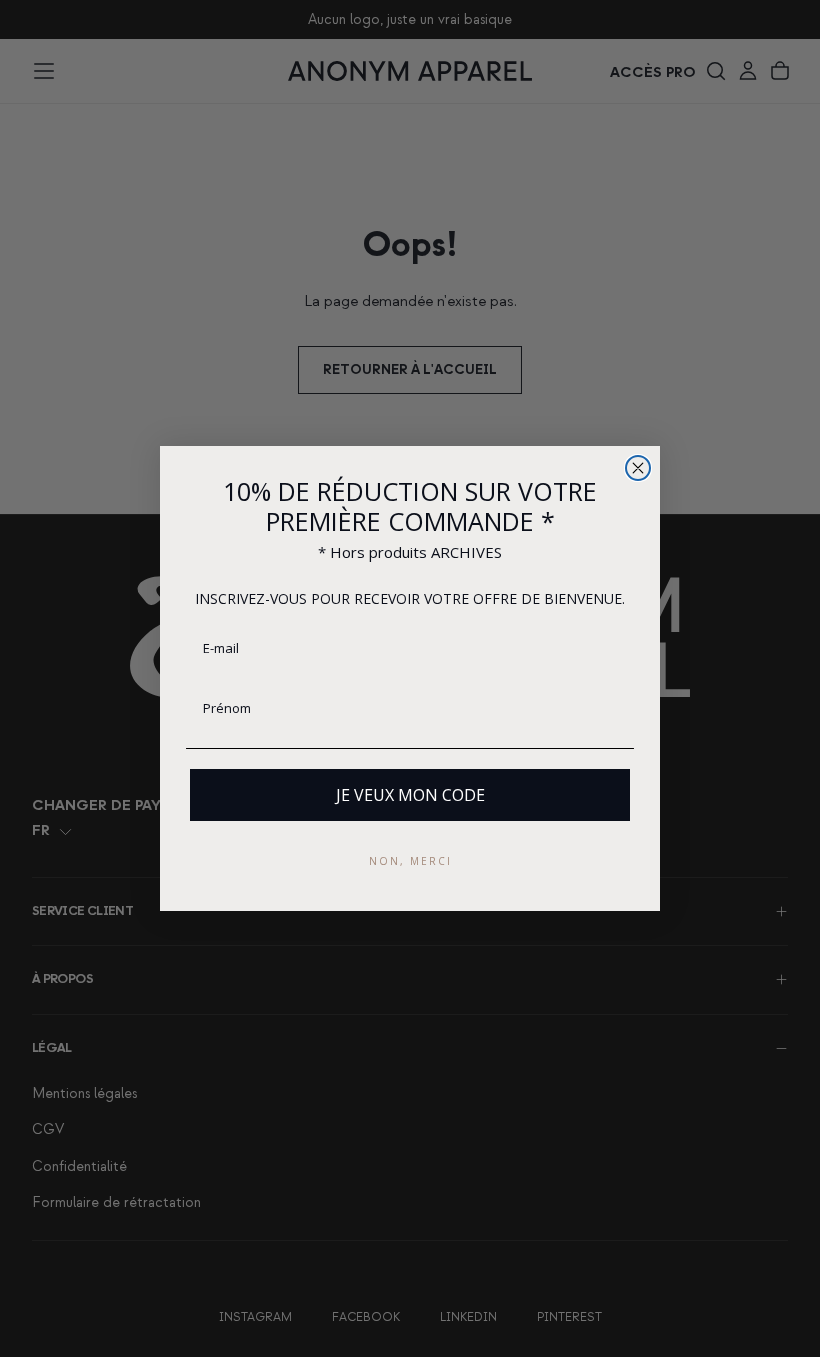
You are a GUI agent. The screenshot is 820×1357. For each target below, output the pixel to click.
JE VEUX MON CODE (410, 795)
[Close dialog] (638, 468)
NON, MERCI (410, 861)
